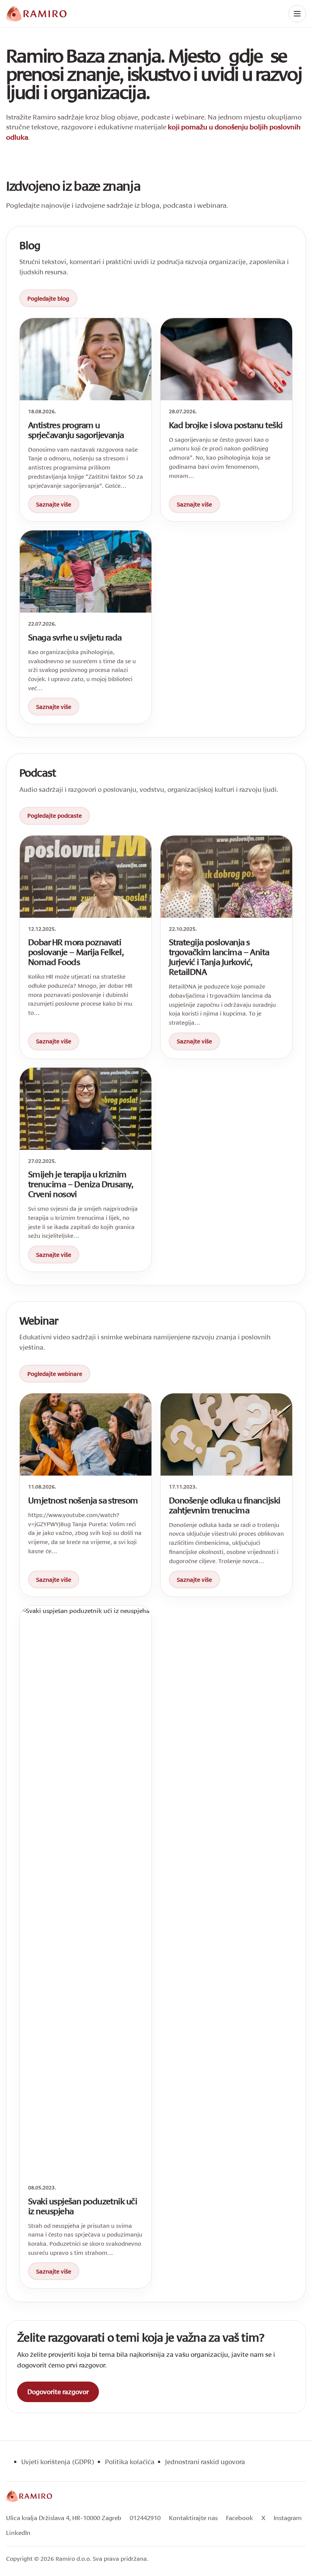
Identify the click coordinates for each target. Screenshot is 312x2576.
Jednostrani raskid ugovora (205, 2462)
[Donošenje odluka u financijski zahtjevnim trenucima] (226, 1434)
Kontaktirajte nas (193, 2518)
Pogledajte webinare (55, 1374)
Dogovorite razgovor (58, 2392)
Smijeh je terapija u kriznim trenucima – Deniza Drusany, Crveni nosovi (81, 1184)
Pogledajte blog (48, 298)
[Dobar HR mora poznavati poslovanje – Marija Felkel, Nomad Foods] (86, 877)
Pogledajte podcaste (55, 815)
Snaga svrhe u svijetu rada (75, 637)
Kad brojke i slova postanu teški (226, 425)
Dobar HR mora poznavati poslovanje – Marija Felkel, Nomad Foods (76, 952)
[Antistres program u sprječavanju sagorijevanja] (86, 359)
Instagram (288, 2518)
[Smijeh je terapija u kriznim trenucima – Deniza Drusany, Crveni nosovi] (86, 1109)
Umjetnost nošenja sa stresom (83, 1500)
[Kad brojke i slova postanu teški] (226, 359)
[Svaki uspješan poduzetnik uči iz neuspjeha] (86, 1891)
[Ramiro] (29, 2496)
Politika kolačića (130, 2462)
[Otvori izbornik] (297, 14)
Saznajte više (54, 504)
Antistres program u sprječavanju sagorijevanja (76, 430)
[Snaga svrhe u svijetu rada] (86, 572)
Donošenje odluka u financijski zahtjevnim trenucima (225, 1505)
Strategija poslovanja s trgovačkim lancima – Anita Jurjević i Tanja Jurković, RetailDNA (219, 957)
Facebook (240, 2518)
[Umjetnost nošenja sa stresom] (86, 1434)
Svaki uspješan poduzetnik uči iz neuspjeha (83, 2206)
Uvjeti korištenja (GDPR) (58, 2462)
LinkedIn (18, 2532)
